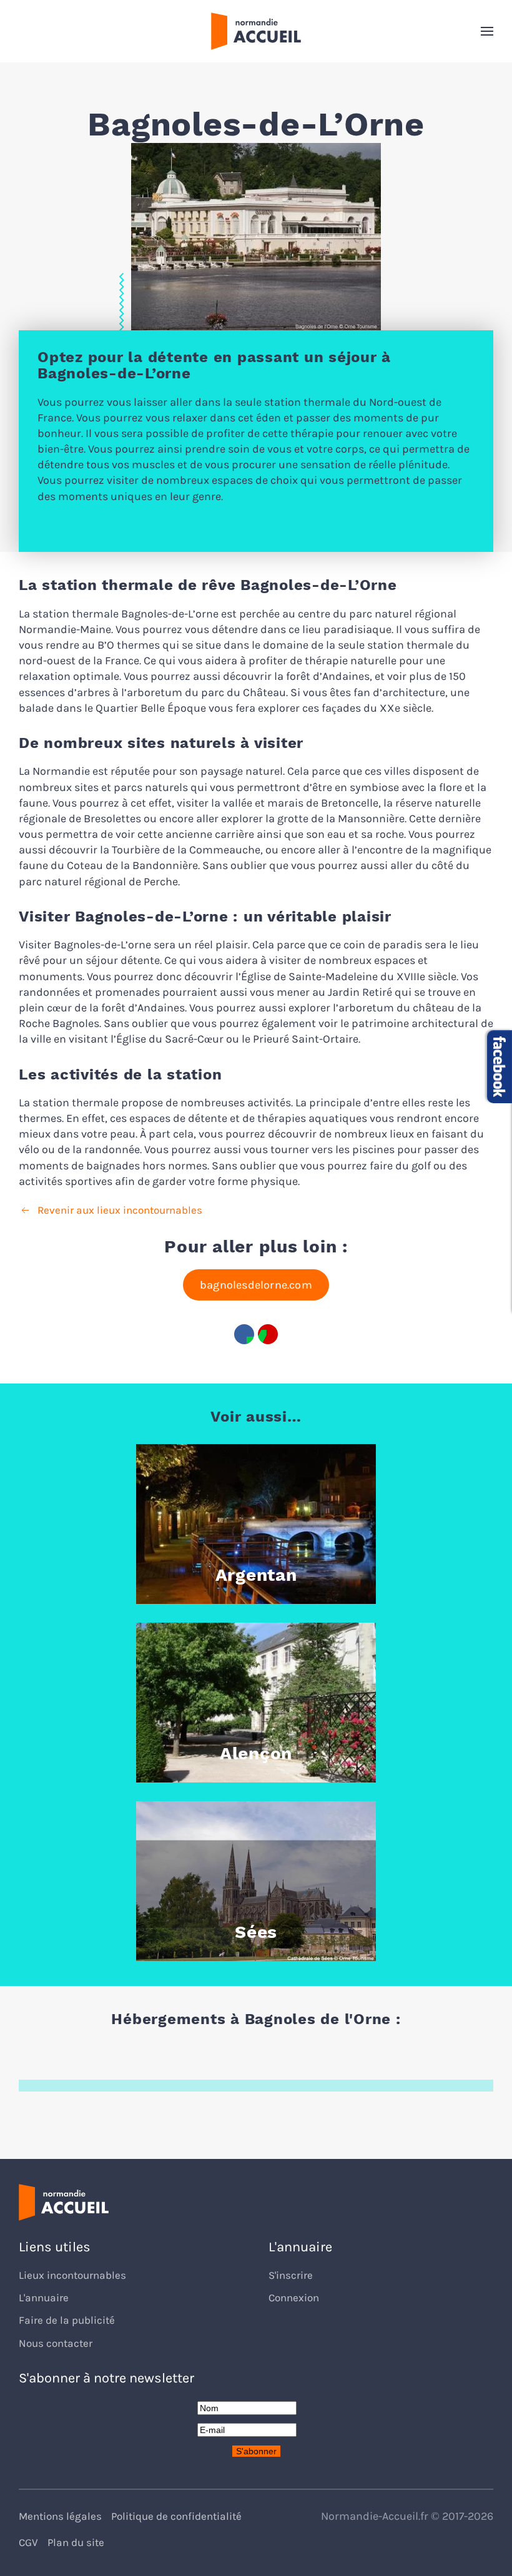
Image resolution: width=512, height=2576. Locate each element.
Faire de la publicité (67, 2320)
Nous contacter (56, 2343)
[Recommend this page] (268, 1334)
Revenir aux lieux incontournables (120, 1210)
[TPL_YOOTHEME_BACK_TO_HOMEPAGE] (256, 31)
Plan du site (76, 2543)
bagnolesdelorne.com (256, 1285)
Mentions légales (60, 2516)
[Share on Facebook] (244, 1334)
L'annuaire (44, 2298)
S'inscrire (291, 2275)
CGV (28, 2543)
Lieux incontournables (72, 2275)
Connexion (294, 2298)
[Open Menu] (487, 31)
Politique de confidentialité (176, 2516)
